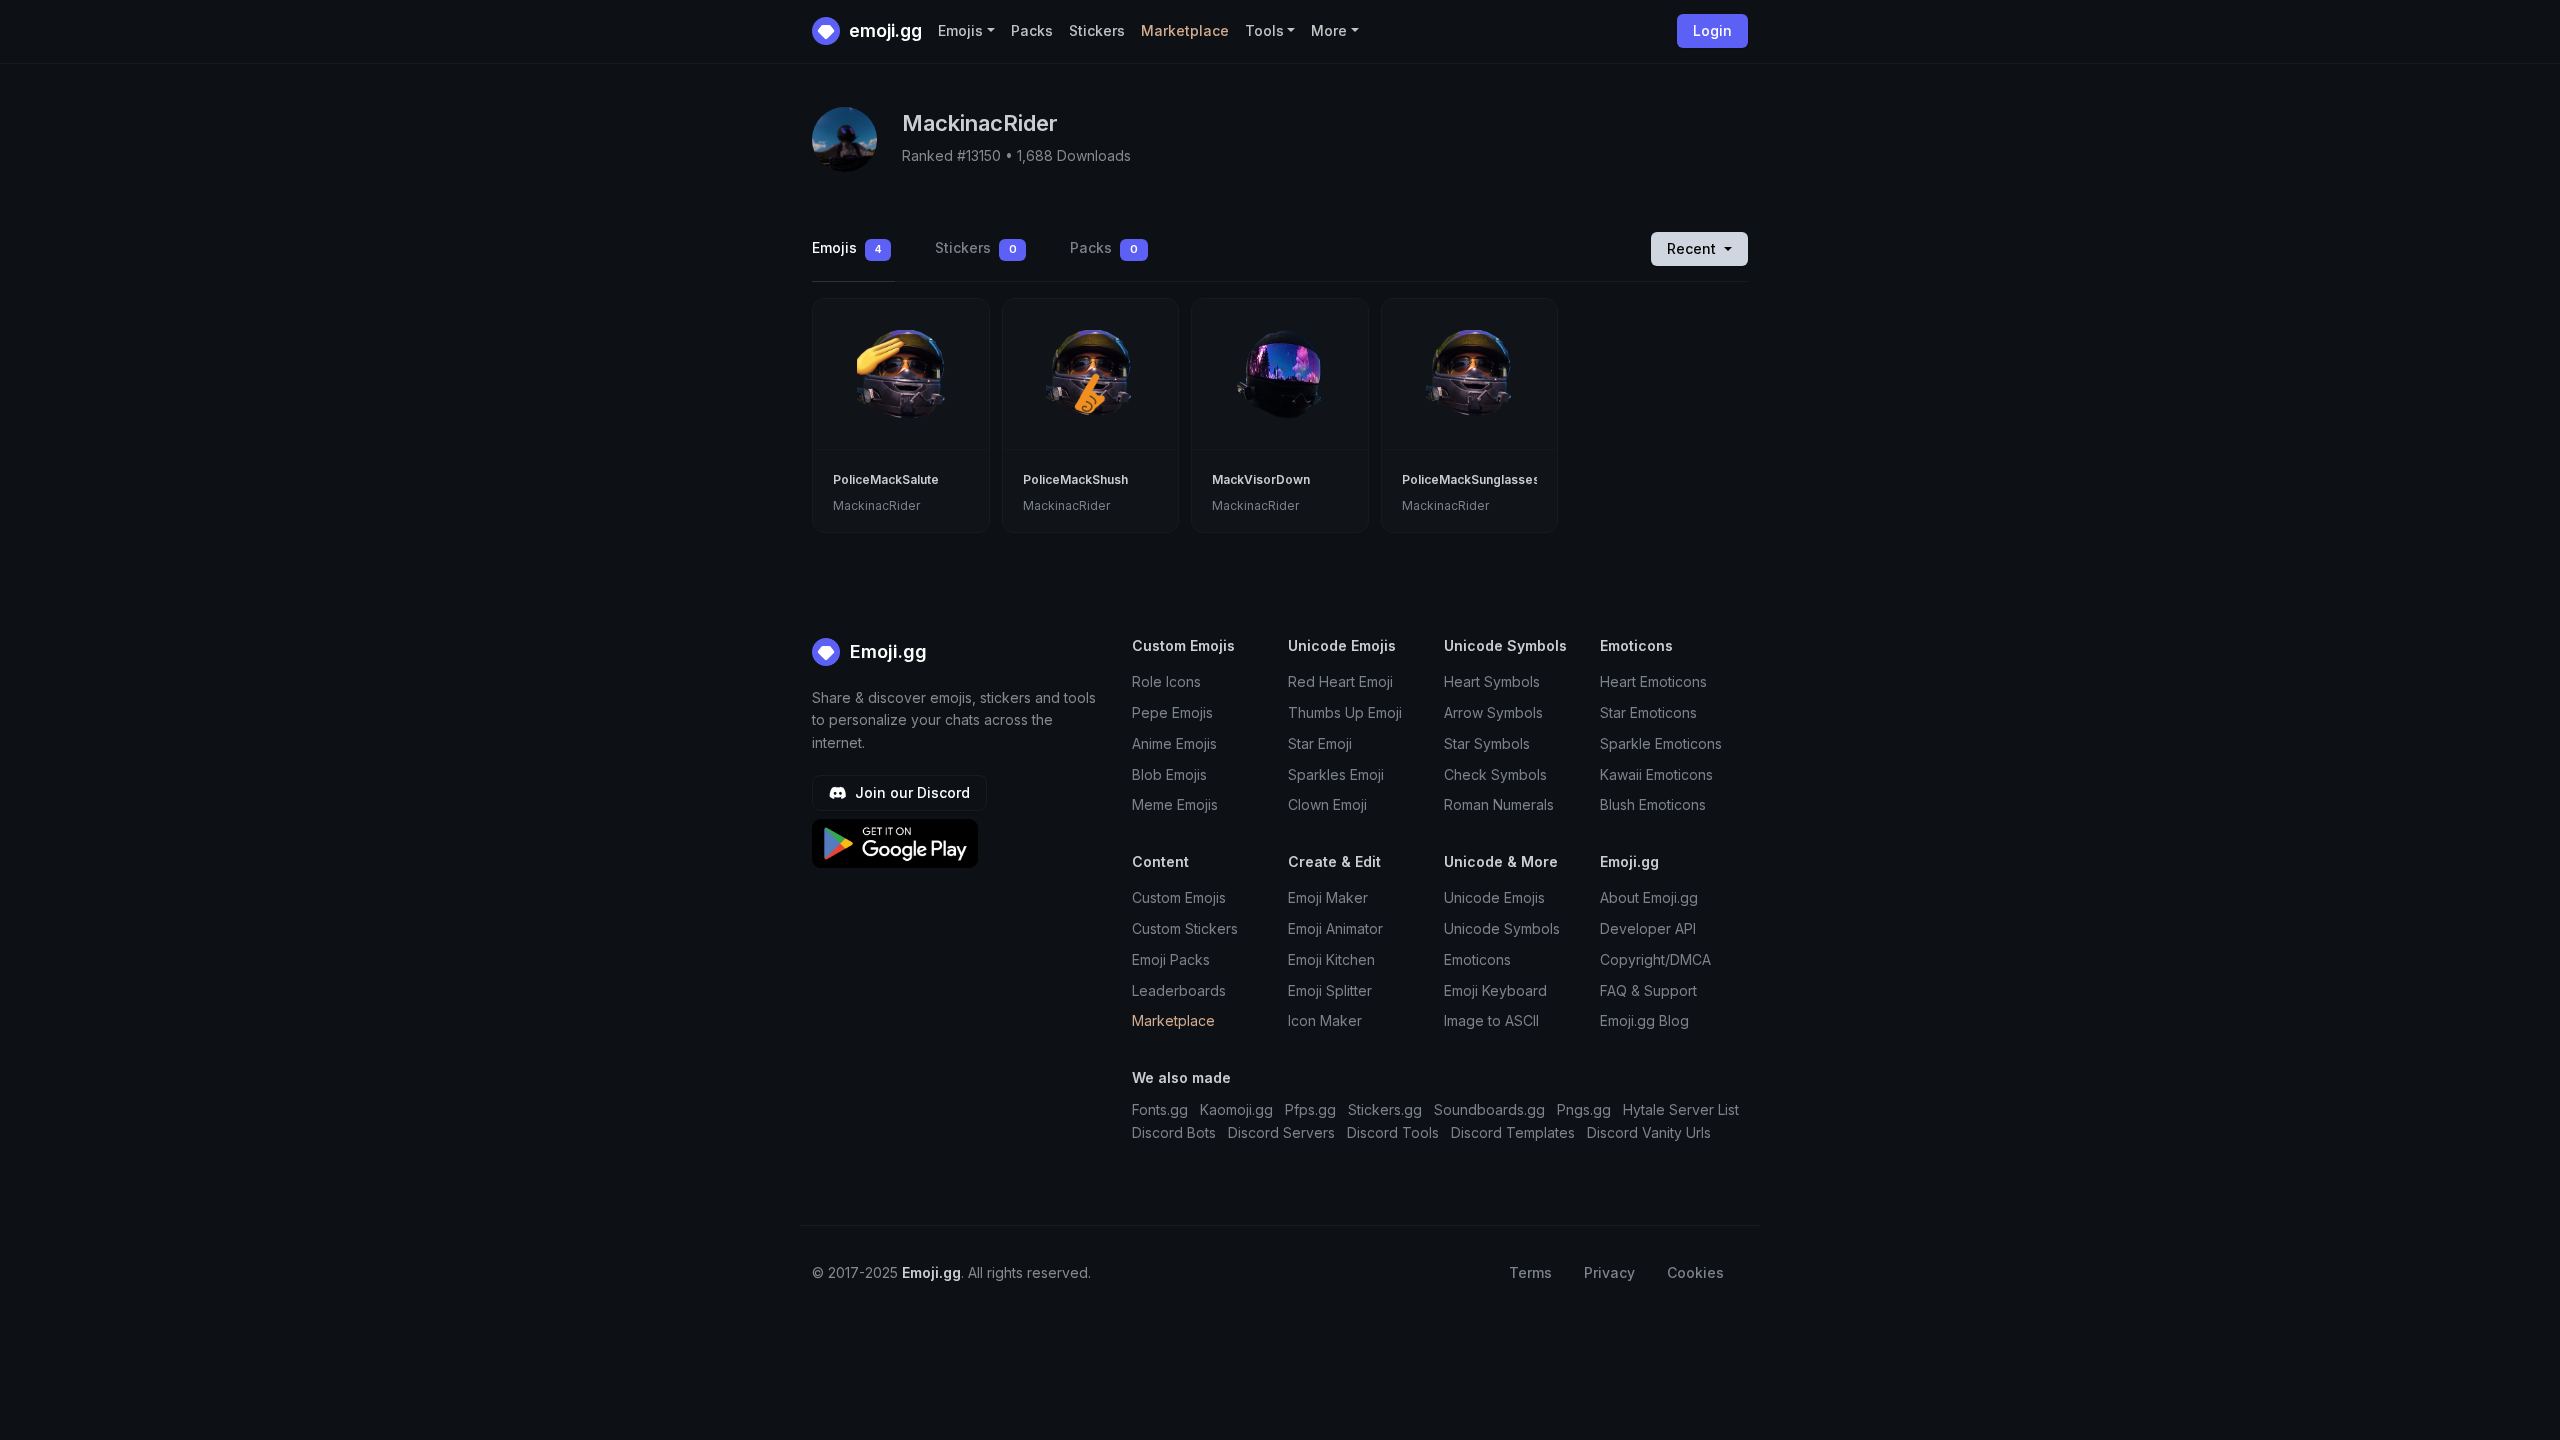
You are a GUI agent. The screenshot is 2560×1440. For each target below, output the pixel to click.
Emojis (847, 247)
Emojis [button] (960, 30)
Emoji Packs (1171, 959)
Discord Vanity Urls (1649, 1132)
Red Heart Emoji (1340, 681)
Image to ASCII (1491, 1020)
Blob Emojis (1169, 774)
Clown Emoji (1327, 804)
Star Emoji (1320, 743)
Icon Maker (1325, 1020)
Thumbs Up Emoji (1345, 712)
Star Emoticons (1648, 712)
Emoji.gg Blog (1644, 1020)
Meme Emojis (1175, 804)
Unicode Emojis (1494, 897)
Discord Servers (1281, 1132)
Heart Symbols (1492, 681)
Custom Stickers (1185, 928)
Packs (1032, 30)
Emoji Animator (1335, 928)
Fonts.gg (1160, 1109)
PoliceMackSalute (886, 479)
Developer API (1648, 928)
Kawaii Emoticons (1656, 774)
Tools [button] (1264, 30)
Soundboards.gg (1489, 1109)
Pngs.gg (1584, 1109)
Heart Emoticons (1653, 681)
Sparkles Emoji (1336, 774)
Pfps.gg (1310, 1109)
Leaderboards (1179, 990)
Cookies (1695, 1272)
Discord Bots (1174, 1132)
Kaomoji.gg (1236, 1109)
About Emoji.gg (1649, 897)
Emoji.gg (886, 651)
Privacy (1609, 1272)
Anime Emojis (1174, 743)
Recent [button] (1693, 248)
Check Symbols (1495, 774)
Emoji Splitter (1330, 990)
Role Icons (1166, 681)
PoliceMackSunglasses (1471, 479)
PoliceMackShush (1075, 479)
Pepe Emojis (1172, 712)
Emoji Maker (1328, 897)
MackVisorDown (1261, 479)
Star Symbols (1487, 743)
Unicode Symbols (1502, 928)
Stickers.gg (1385, 1109)
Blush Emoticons (1653, 804)
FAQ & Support (1648, 990)
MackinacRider (876, 505)
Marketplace (1185, 30)
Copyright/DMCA (1655, 959)
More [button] (1329, 30)
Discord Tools (1393, 1132)
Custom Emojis (1179, 897)
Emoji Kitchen (1331, 959)
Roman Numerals (1499, 804)
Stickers (1097, 30)
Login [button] (1712, 30)
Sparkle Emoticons (1661, 743)
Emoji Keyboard (1495, 990)
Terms (1530, 1272)
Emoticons (1477, 959)
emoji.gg (883, 30)
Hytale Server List (1681, 1109)
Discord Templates (1513, 1132)
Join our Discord (910, 792)
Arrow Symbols (1493, 712)
